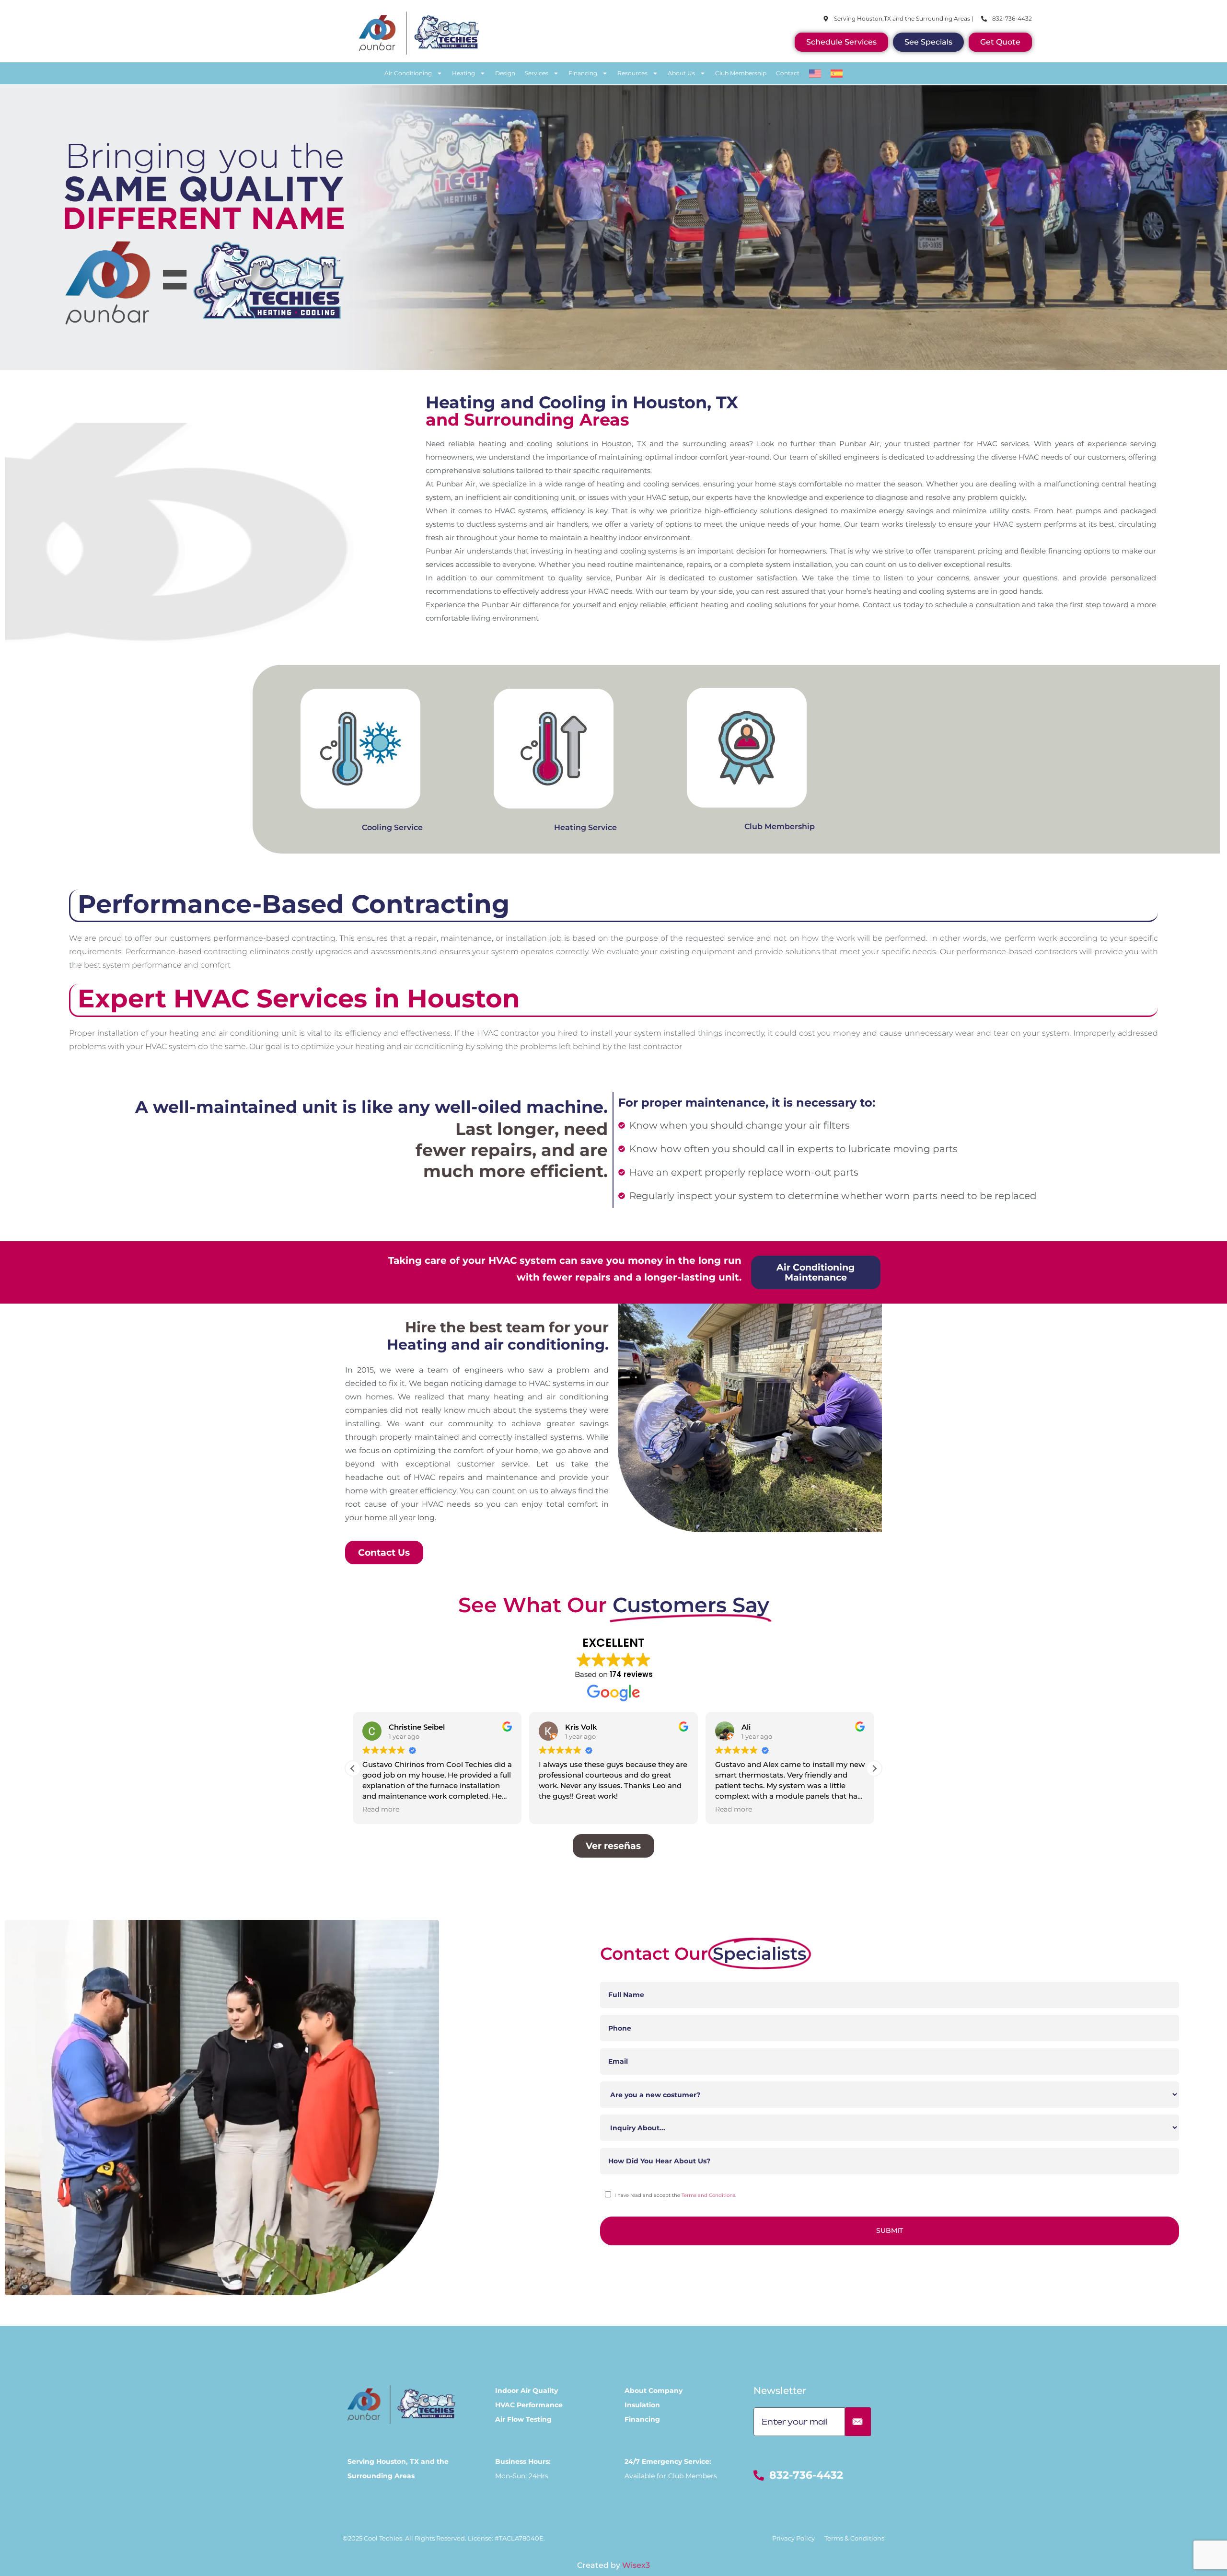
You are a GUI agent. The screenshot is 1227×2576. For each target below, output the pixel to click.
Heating (463, 73)
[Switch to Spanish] (837, 73)
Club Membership (741, 73)
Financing (583, 73)
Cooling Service (392, 827)
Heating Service (585, 827)
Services (537, 73)
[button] (874, 1768)
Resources (632, 73)
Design (505, 73)
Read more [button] (557, 1809)
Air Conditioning (408, 73)
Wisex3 (636, 2565)
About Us (681, 73)
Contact (788, 73)
